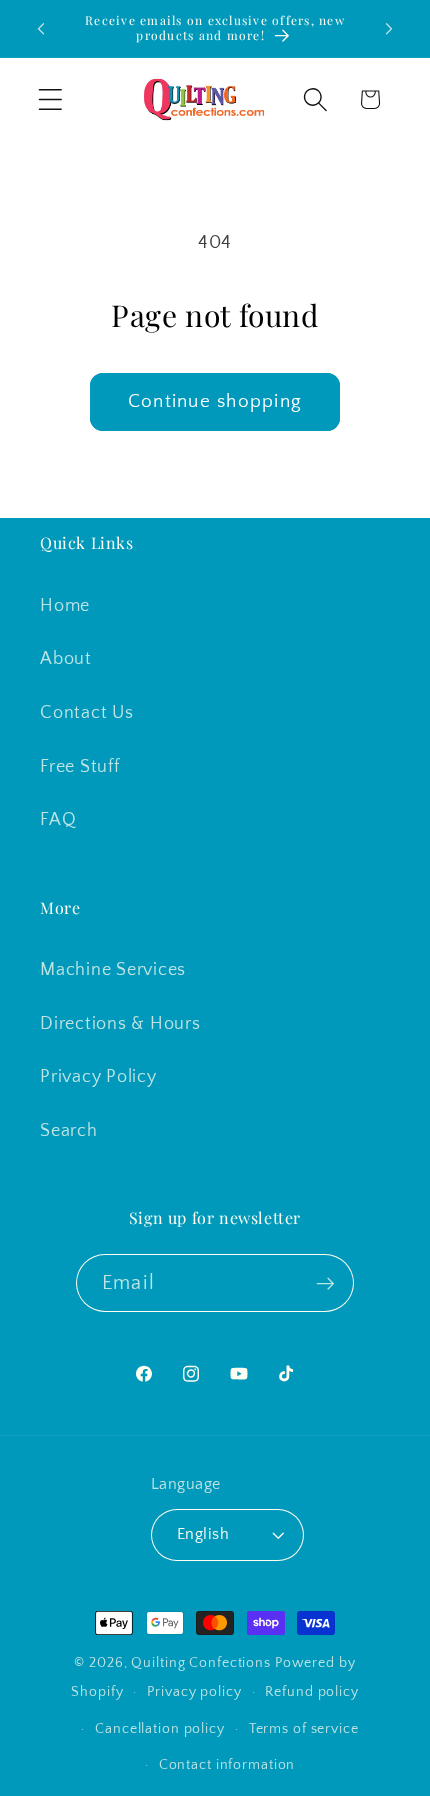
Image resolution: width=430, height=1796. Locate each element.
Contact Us (87, 713)
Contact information (227, 1765)
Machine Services (113, 970)
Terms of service (304, 1729)
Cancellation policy (160, 1729)
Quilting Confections (202, 1663)
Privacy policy (194, 1692)
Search (69, 1131)
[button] (50, 99)
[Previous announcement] (41, 29)
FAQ (58, 820)
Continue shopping (215, 401)
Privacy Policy (98, 1077)
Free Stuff (80, 767)
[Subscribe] (325, 1283)
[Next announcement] (389, 29)
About (66, 659)
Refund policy (311, 1692)
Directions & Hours (120, 1024)
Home (65, 606)
